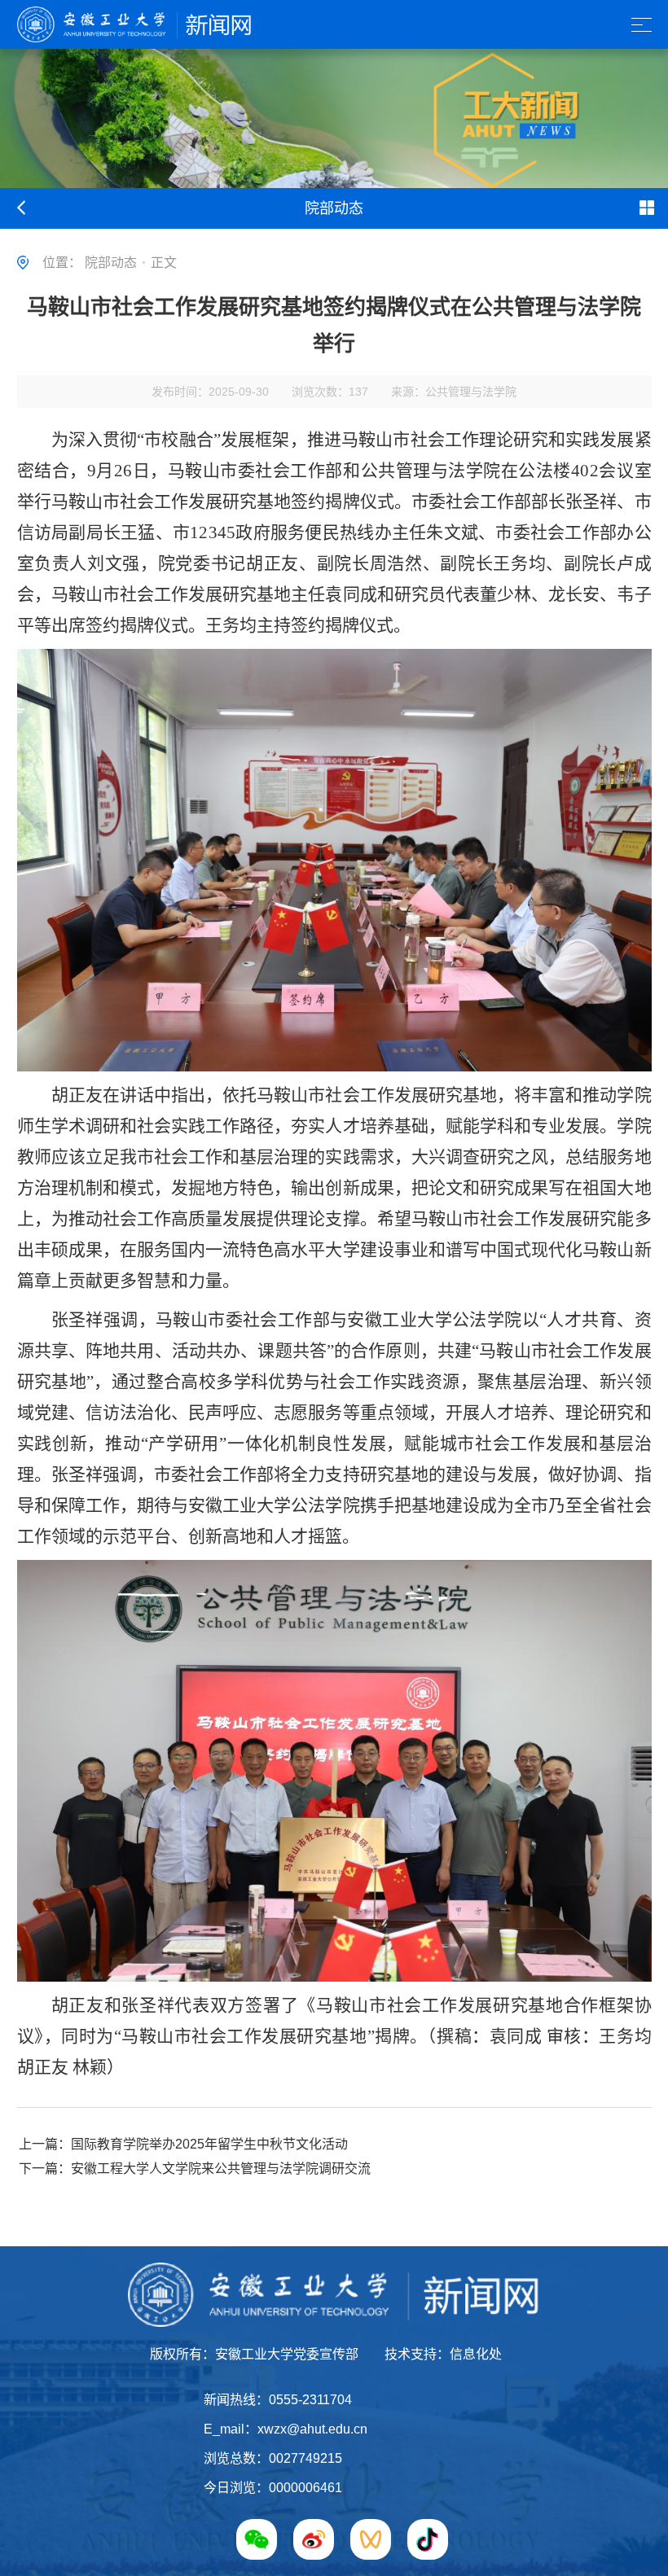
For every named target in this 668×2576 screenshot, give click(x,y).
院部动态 (111, 263)
